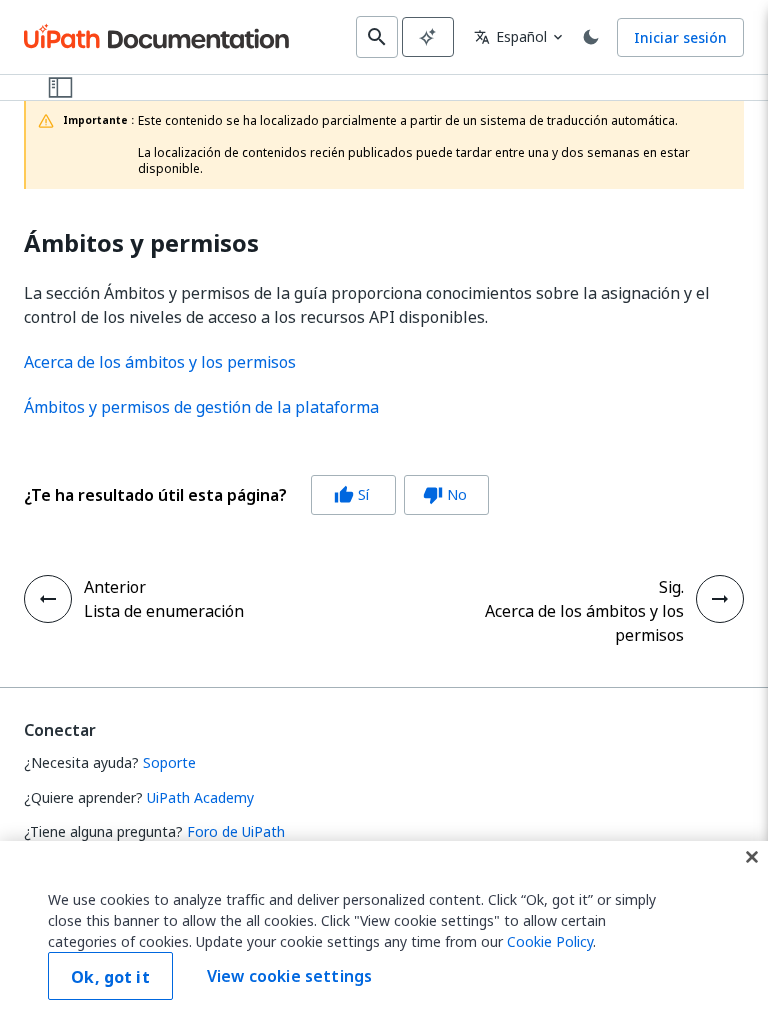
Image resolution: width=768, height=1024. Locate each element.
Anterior (115, 587)
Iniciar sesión (680, 37)
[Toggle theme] (591, 37)
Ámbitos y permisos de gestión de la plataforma (201, 407)
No (445, 494)
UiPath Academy (200, 797)
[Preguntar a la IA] (428, 37)
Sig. (671, 587)
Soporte (169, 762)
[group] (256, 495)
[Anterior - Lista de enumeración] (48, 599)
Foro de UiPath (236, 831)
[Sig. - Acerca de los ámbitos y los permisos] (720, 599)
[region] (384, 932)
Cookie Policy (550, 941)
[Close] (752, 857)
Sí (351, 494)
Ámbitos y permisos (141, 243)
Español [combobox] (510, 36)
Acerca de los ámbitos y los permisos (160, 362)
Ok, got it (110, 977)
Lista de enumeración (164, 611)
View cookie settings (289, 976)
